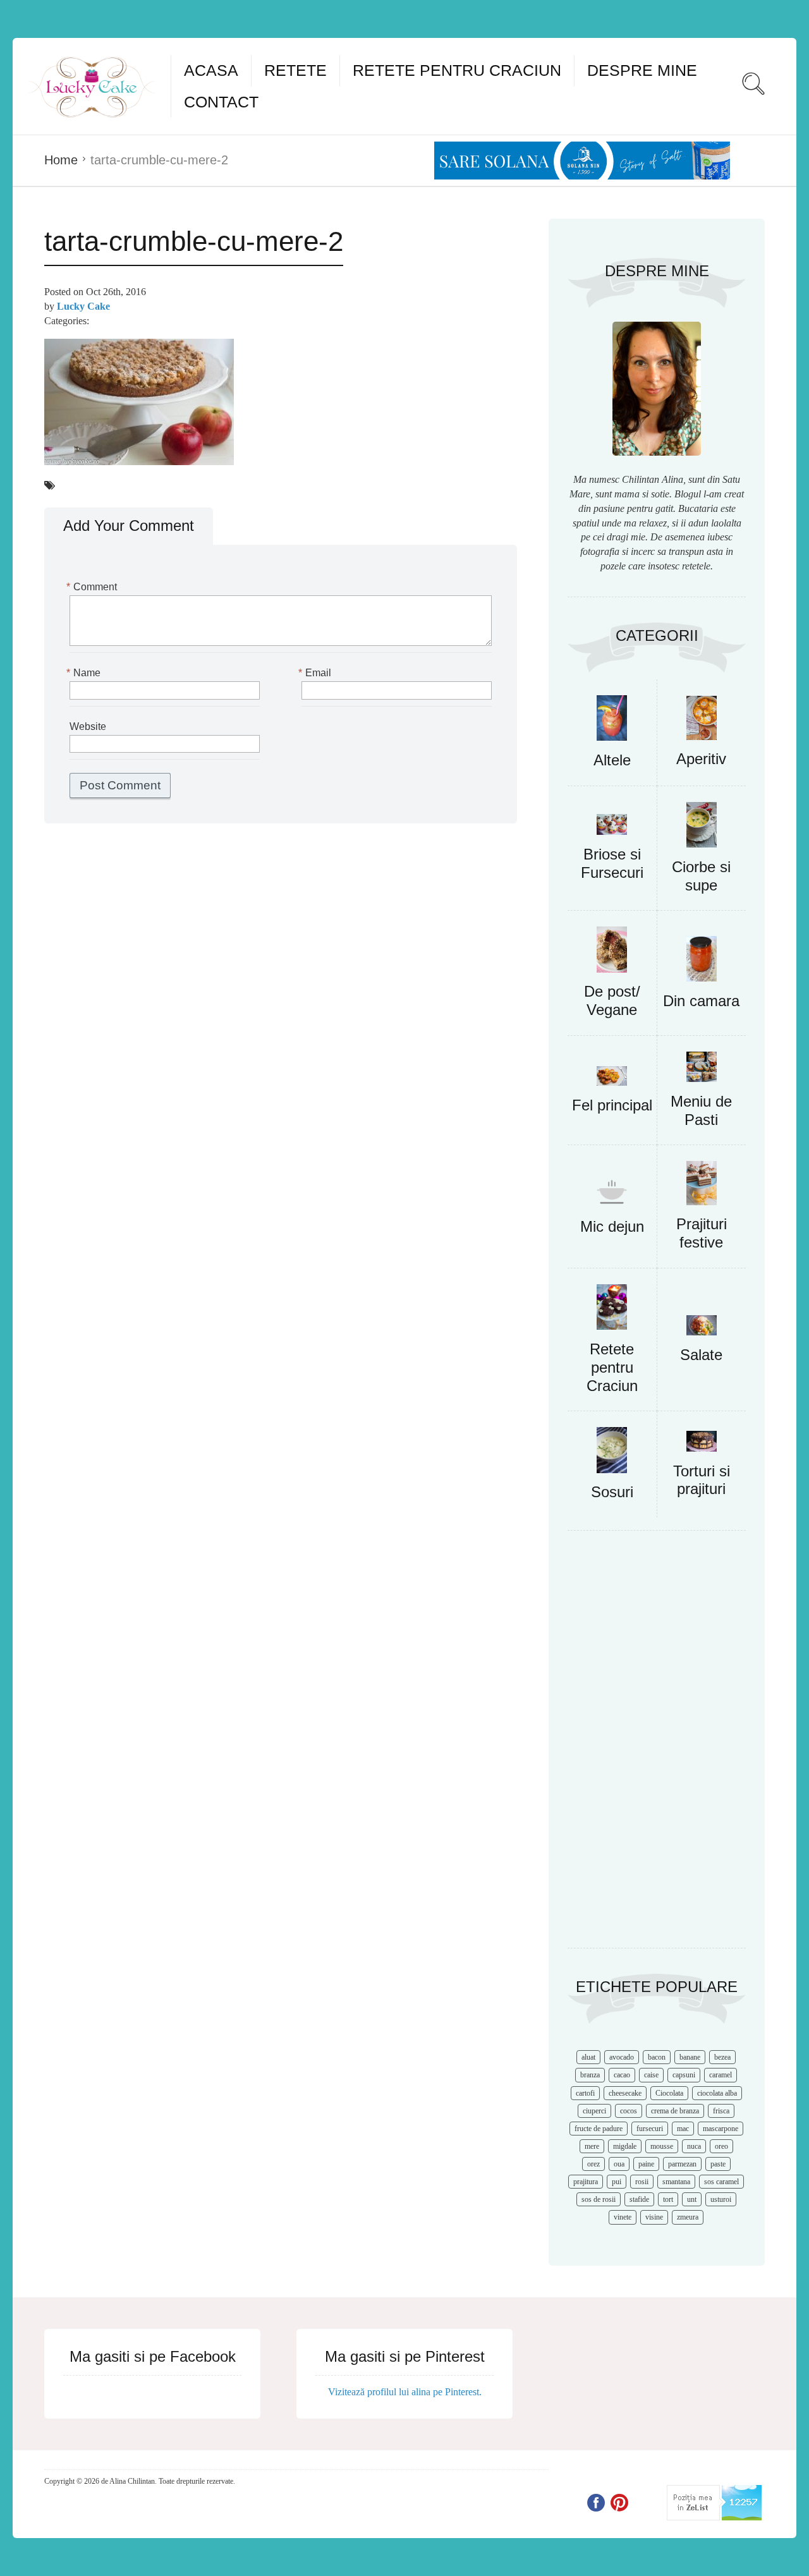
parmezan (682, 2164)
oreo (721, 2146)
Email (316, 673)
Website (88, 726)
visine (654, 2217)
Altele (612, 760)
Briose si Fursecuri (612, 863)
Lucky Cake (83, 306)
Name (85, 673)
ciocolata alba (717, 2093)
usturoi (721, 2199)
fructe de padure (599, 2129)
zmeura (688, 2217)
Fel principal (612, 1105)
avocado (622, 2057)
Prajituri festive (702, 1233)
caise (651, 2075)
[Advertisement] (657, 1746)
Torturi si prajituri (702, 1480)
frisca (721, 2111)
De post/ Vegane (612, 1000)
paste (718, 2164)
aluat (588, 2057)
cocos (629, 2111)
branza (590, 2075)
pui (617, 2182)
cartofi (585, 2093)
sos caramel (721, 2182)
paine (646, 2164)
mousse (662, 2146)
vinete (623, 2217)
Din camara (701, 1001)
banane (690, 2057)
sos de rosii (599, 2199)
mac (683, 2129)
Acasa (211, 70)
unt (692, 2199)
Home (61, 160)
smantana (676, 2182)
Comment (93, 587)
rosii (642, 2182)
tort (668, 2199)
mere (592, 2146)
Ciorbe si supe (701, 876)
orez (593, 2164)
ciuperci (594, 2111)
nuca (694, 2146)
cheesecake (625, 2093)
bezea (722, 2057)
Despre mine (642, 70)
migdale (625, 2146)
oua (619, 2164)
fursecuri (650, 2129)
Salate (701, 1355)
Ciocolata (669, 2093)
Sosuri (612, 1492)
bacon (657, 2057)
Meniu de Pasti (701, 1110)
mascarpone (721, 2129)
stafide (639, 2199)
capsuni (684, 2075)
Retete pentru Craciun (457, 70)
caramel (721, 2075)
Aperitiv (701, 759)
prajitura (586, 2182)
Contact (221, 102)
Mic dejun (612, 1226)
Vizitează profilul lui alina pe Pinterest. (405, 2392)
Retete (295, 70)
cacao (622, 2075)
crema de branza (675, 2111)
